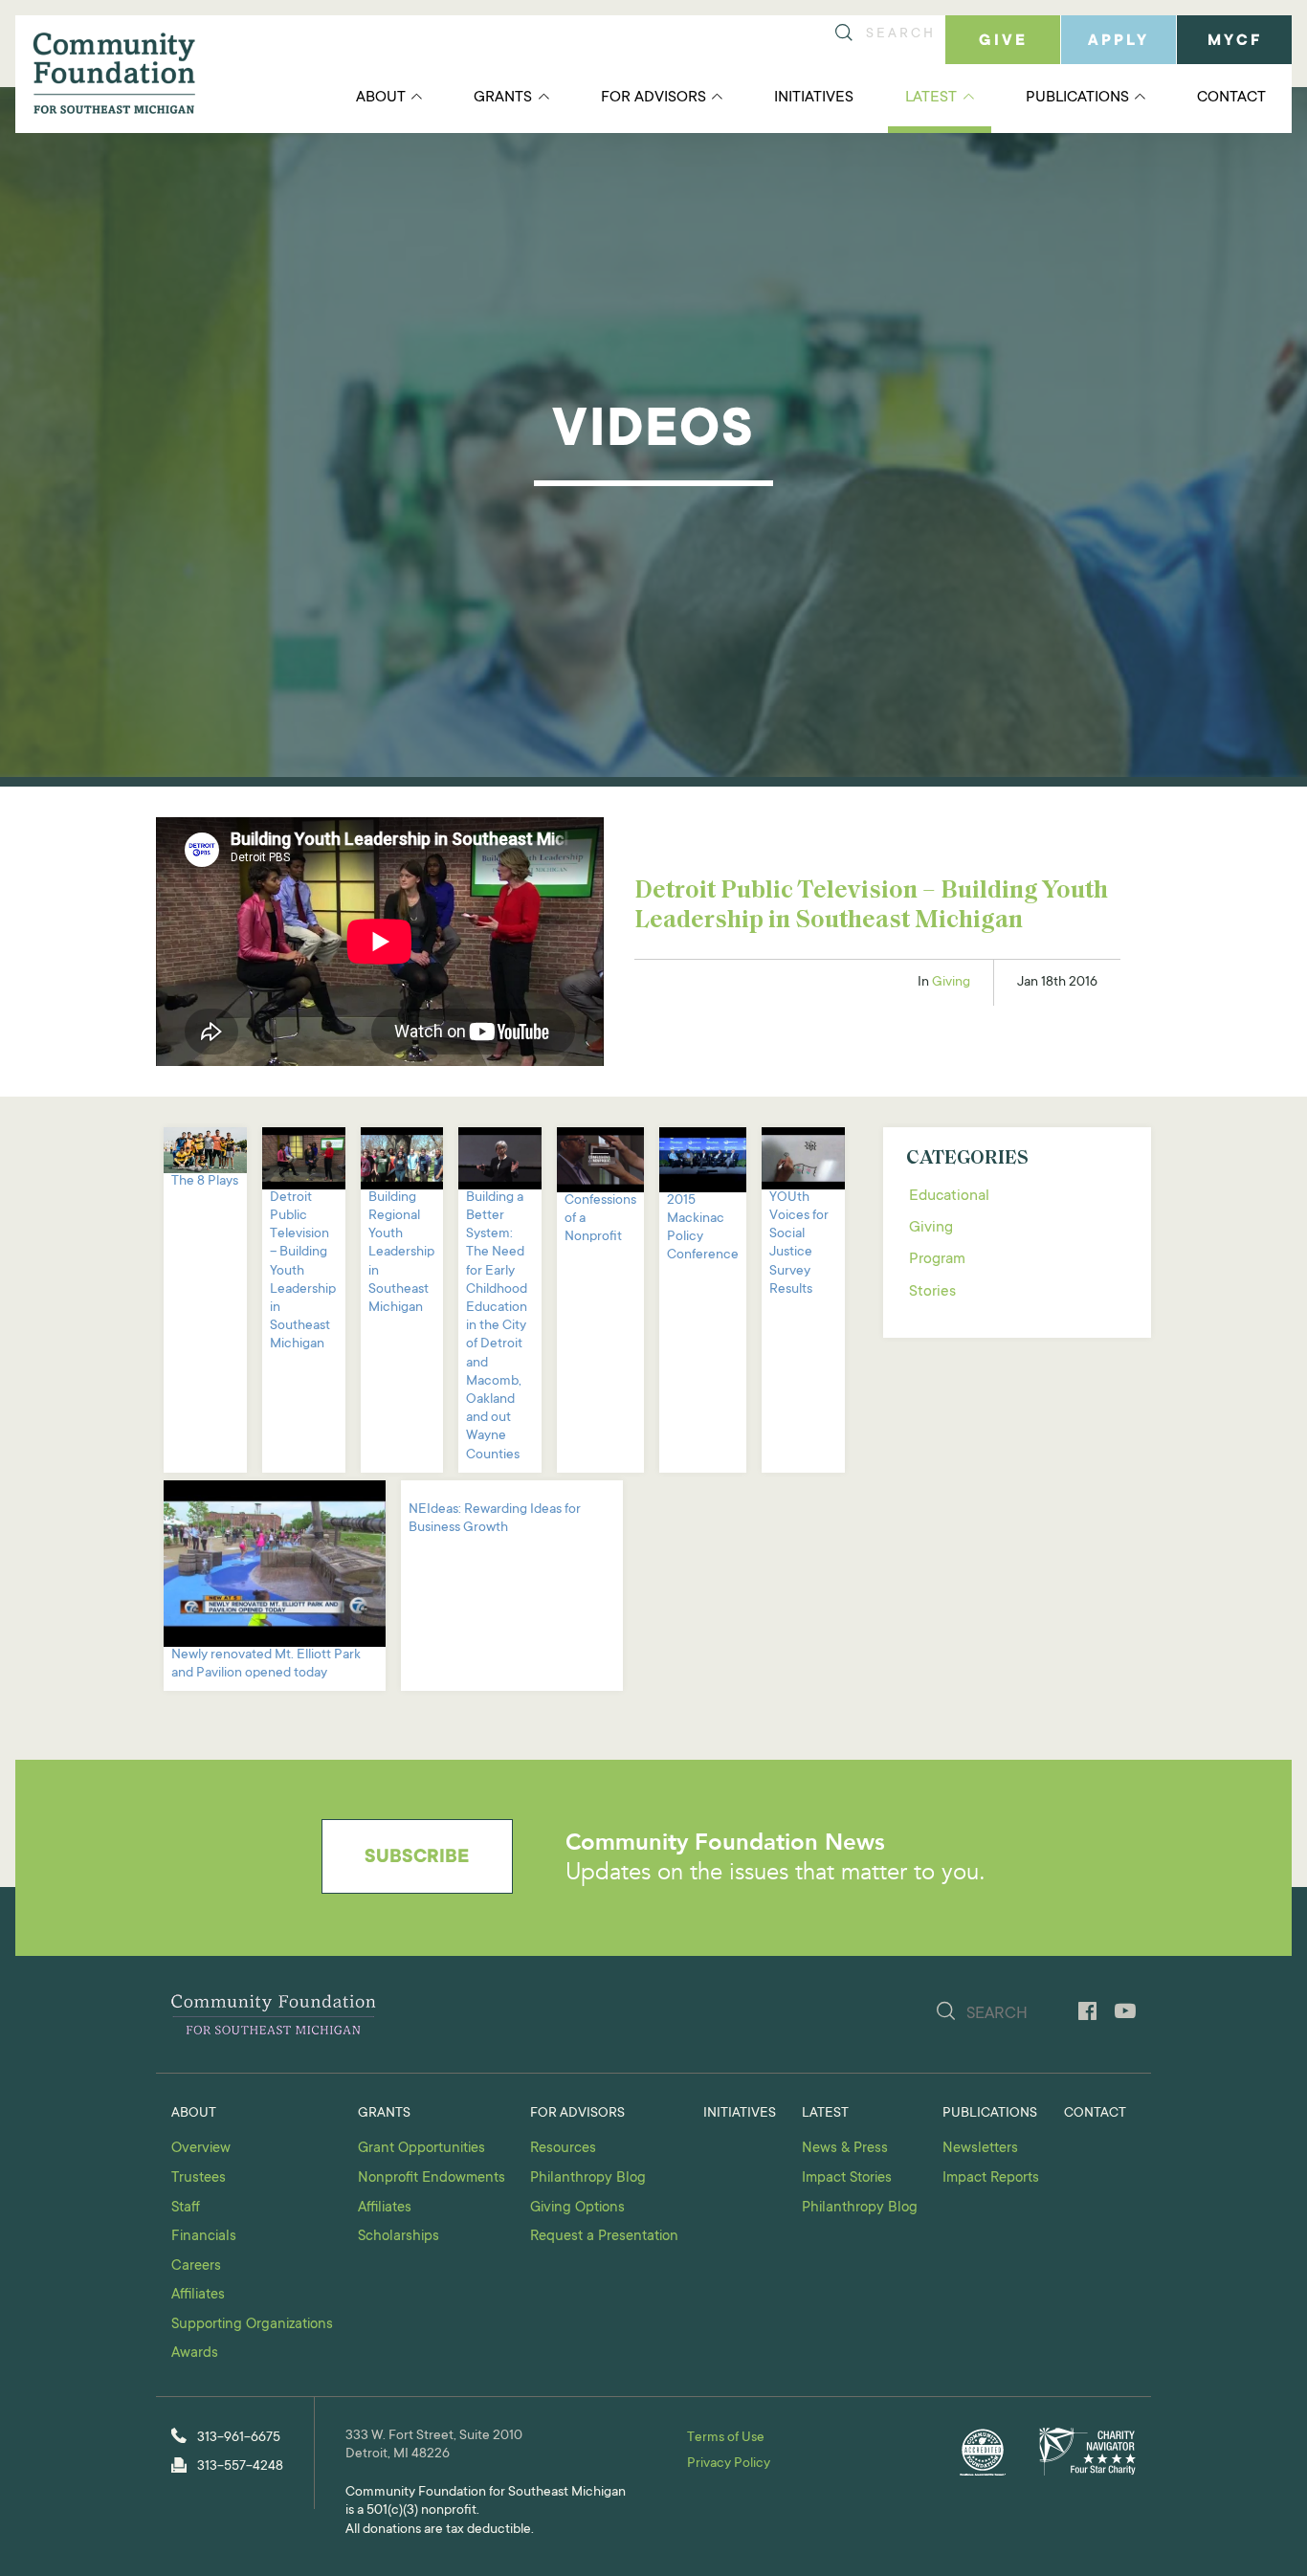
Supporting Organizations (252, 2325)
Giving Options (577, 2208)
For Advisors (653, 98)
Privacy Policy (729, 2464)
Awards (195, 2354)
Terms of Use (726, 2438)
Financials (204, 2237)
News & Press (845, 2149)
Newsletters (980, 2149)
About (381, 98)
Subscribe (417, 1858)
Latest (931, 98)
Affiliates (198, 2295)
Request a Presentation (604, 2237)
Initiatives (814, 98)
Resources (563, 2149)
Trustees (199, 2178)
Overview (201, 2149)
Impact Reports (991, 2178)
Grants (503, 98)
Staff (186, 2208)
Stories (932, 1292)
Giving (951, 983)
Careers (196, 2266)
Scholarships (399, 2237)
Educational (949, 1196)
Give (1003, 41)
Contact (1231, 98)
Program (937, 1259)
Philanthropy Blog (588, 2178)
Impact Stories (847, 2178)
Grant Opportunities (421, 2149)
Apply (1119, 41)
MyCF (1235, 41)
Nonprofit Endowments (432, 2178)
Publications (1077, 98)
